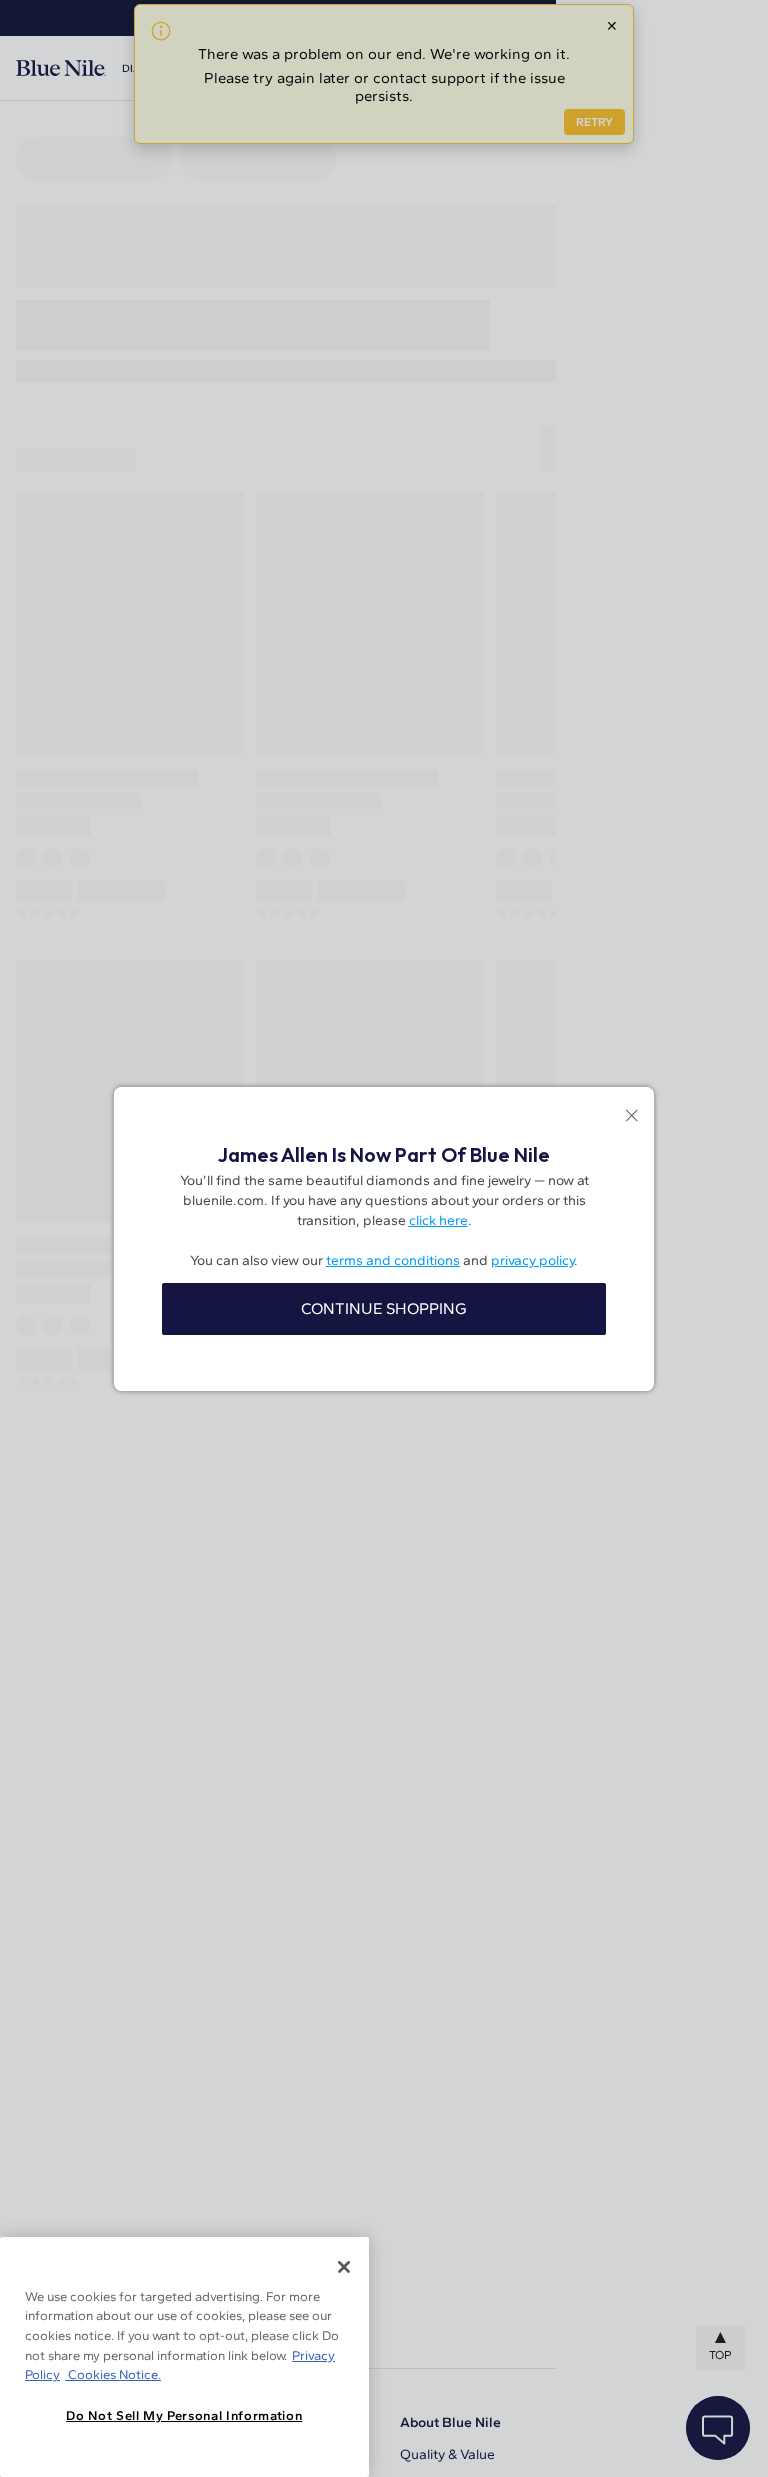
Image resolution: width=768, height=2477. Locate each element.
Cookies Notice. (113, 2374)
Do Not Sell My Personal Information (184, 2415)
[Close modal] (631, 1117)
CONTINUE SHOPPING (384, 1308)
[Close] (344, 2267)
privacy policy (532, 1260)
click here (438, 1220)
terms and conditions (393, 1260)
